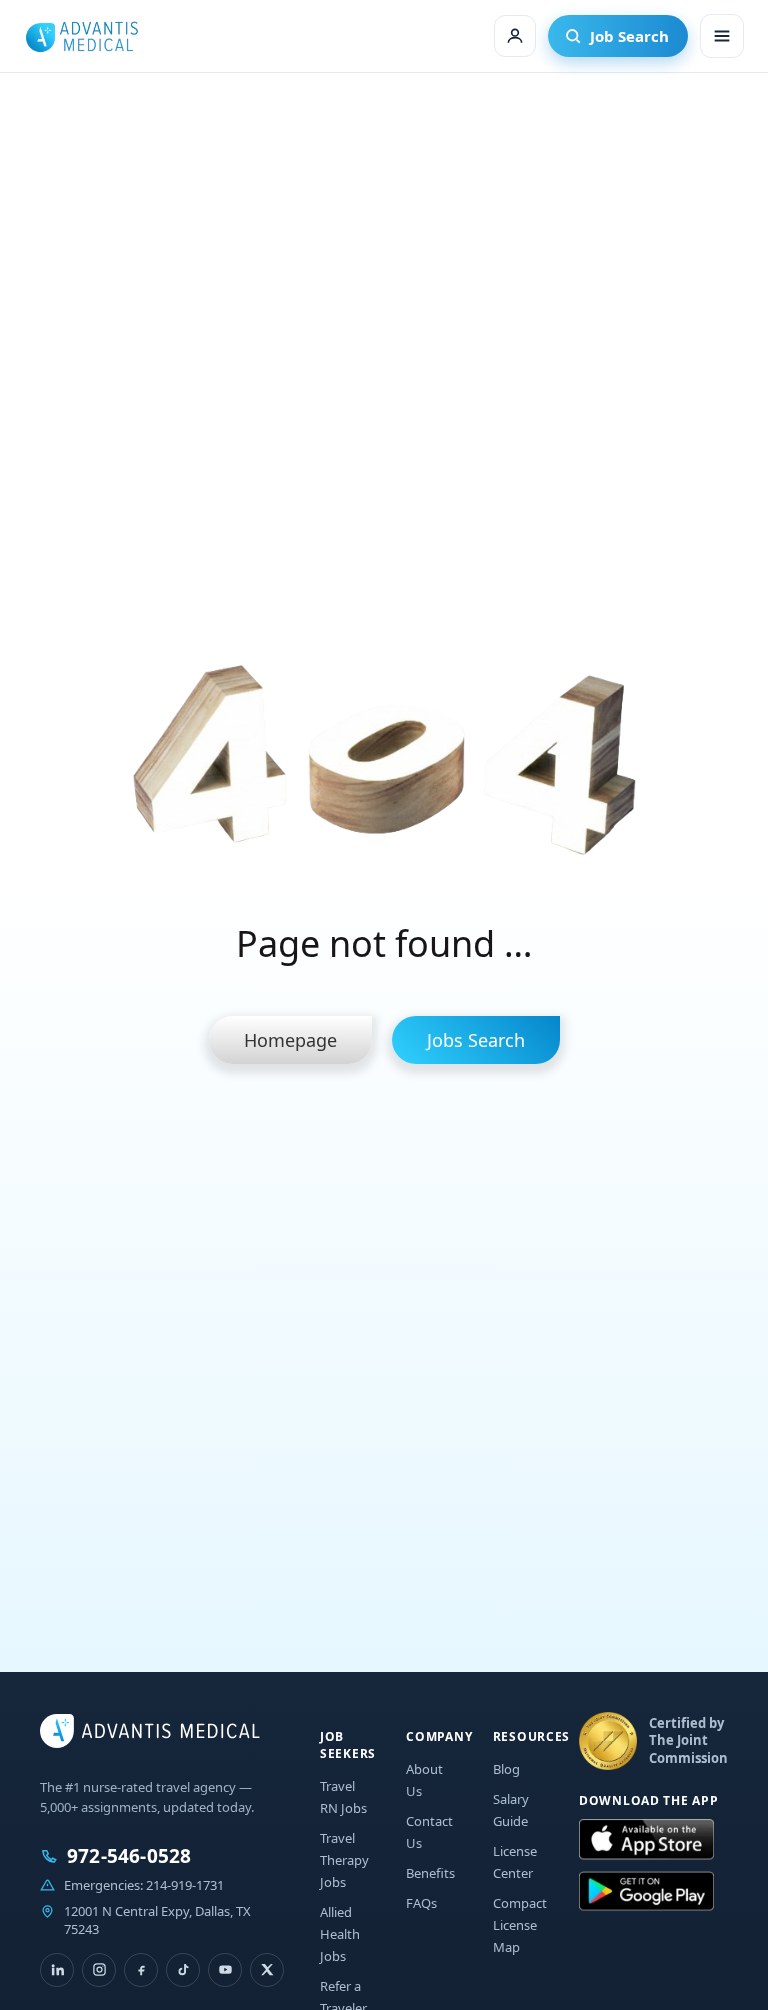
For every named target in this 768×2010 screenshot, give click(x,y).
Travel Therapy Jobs (344, 1860)
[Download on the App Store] (646, 1840)
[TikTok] (183, 1970)
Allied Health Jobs (340, 1934)
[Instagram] (99, 1970)
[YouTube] (225, 1970)
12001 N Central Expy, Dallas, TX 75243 (157, 1920)
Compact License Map (520, 1925)
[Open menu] (722, 36)
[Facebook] (141, 1970)
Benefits (430, 1873)
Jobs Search (476, 1040)
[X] (267, 1970)
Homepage (290, 1040)
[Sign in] (515, 36)
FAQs (421, 1903)
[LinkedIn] (57, 1970)
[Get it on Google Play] (646, 1892)
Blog (506, 1769)
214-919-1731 (185, 1885)
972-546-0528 (129, 1856)
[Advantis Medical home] (81, 36)
